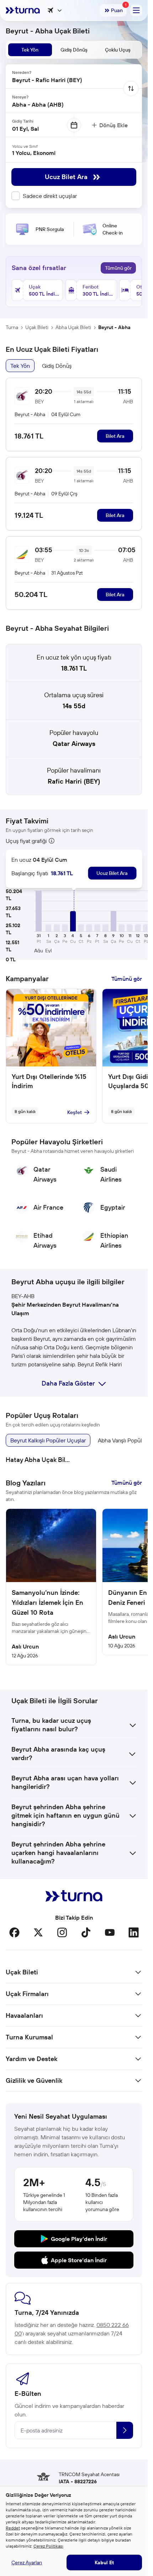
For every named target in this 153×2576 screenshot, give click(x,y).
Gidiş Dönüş (57, 366)
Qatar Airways (74, 744)
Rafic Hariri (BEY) (74, 781)
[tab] (30, 50)
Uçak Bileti (37, 327)
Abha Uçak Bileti (73, 327)
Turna (12, 327)
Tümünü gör (118, 268)
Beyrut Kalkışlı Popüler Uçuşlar (48, 1440)
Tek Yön (20, 366)
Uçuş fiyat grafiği (26, 841)
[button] (39, 911)
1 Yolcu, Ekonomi (34, 153)
